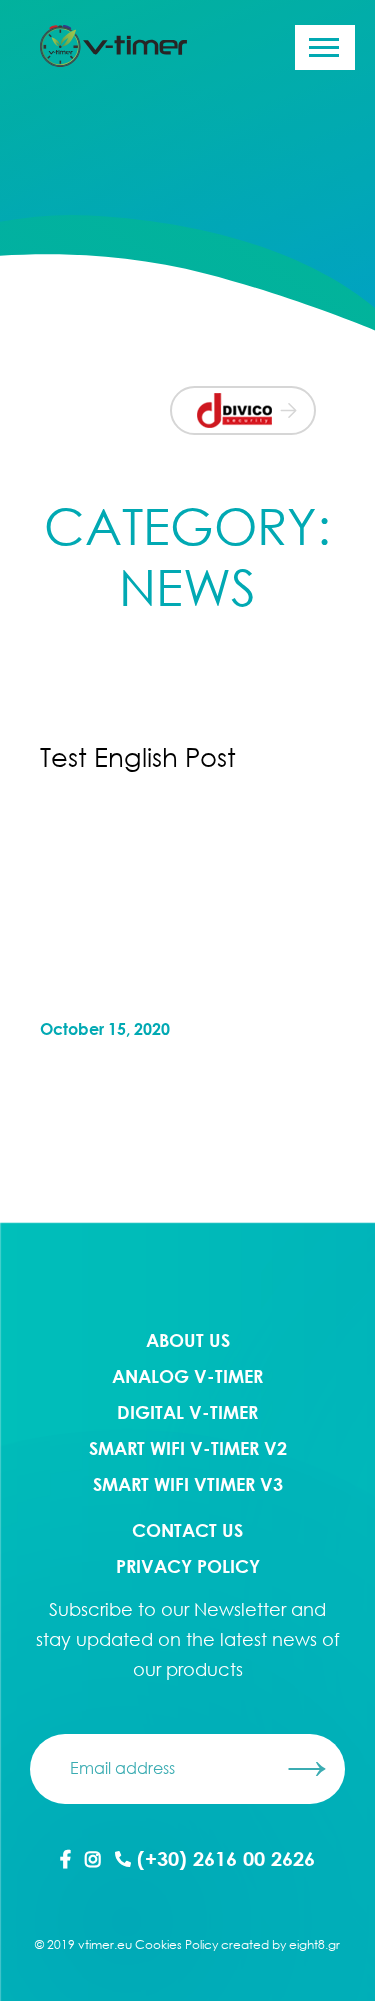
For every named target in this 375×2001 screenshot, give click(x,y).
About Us (188, 1340)
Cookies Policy (176, 1944)
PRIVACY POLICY (188, 1566)
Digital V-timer (187, 1412)
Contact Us (187, 1530)
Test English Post (138, 757)
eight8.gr (314, 1944)
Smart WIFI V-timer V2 (188, 1448)
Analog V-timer (187, 1376)
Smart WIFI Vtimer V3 (188, 1484)
